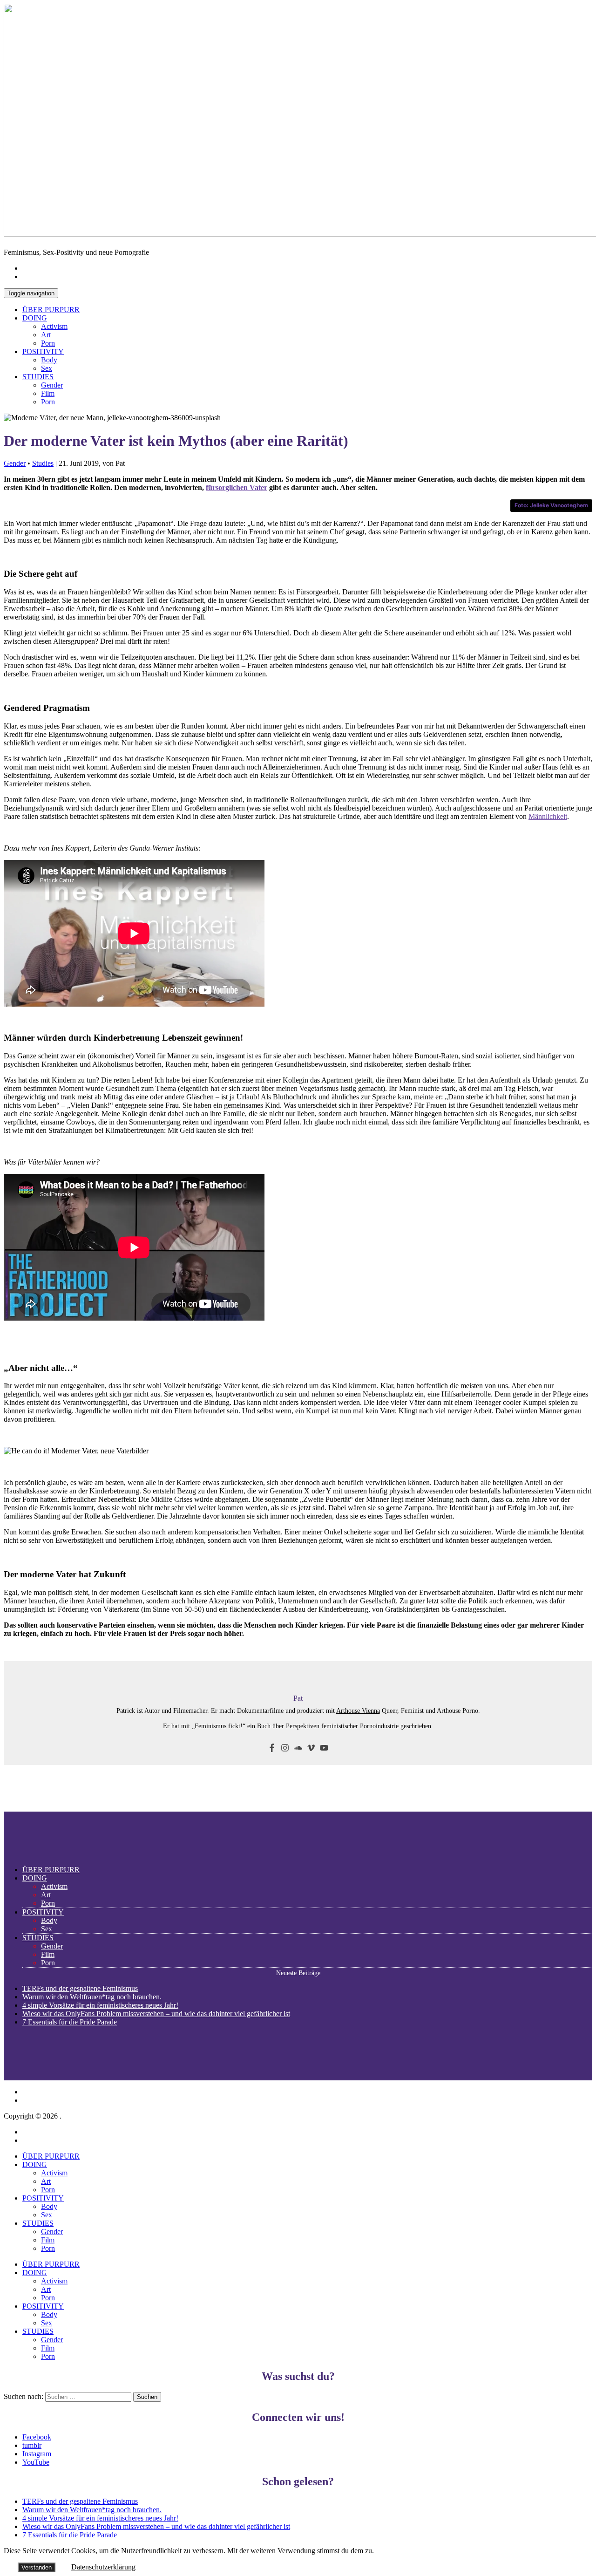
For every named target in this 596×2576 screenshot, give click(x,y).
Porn (48, 343)
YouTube (36, 2462)
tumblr (32, 2445)
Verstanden (37, 2567)
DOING (35, 318)
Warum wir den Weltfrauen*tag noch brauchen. (92, 1997)
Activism (54, 326)
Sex (47, 368)
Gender (52, 385)
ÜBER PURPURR (51, 310)
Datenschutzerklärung (103, 2567)
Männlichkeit (548, 816)
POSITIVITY (43, 351)
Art (46, 335)
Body (49, 360)
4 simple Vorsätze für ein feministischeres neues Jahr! (100, 2005)
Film (48, 393)
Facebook (37, 2437)
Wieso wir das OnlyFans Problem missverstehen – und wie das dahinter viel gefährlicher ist (156, 2014)
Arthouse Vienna (358, 1711)
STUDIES (38, 377)
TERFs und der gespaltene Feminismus (80, 1988)
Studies (43, 463)
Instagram (37, 2454)
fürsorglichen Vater (237, 487)
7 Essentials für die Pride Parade (70, 2022)
